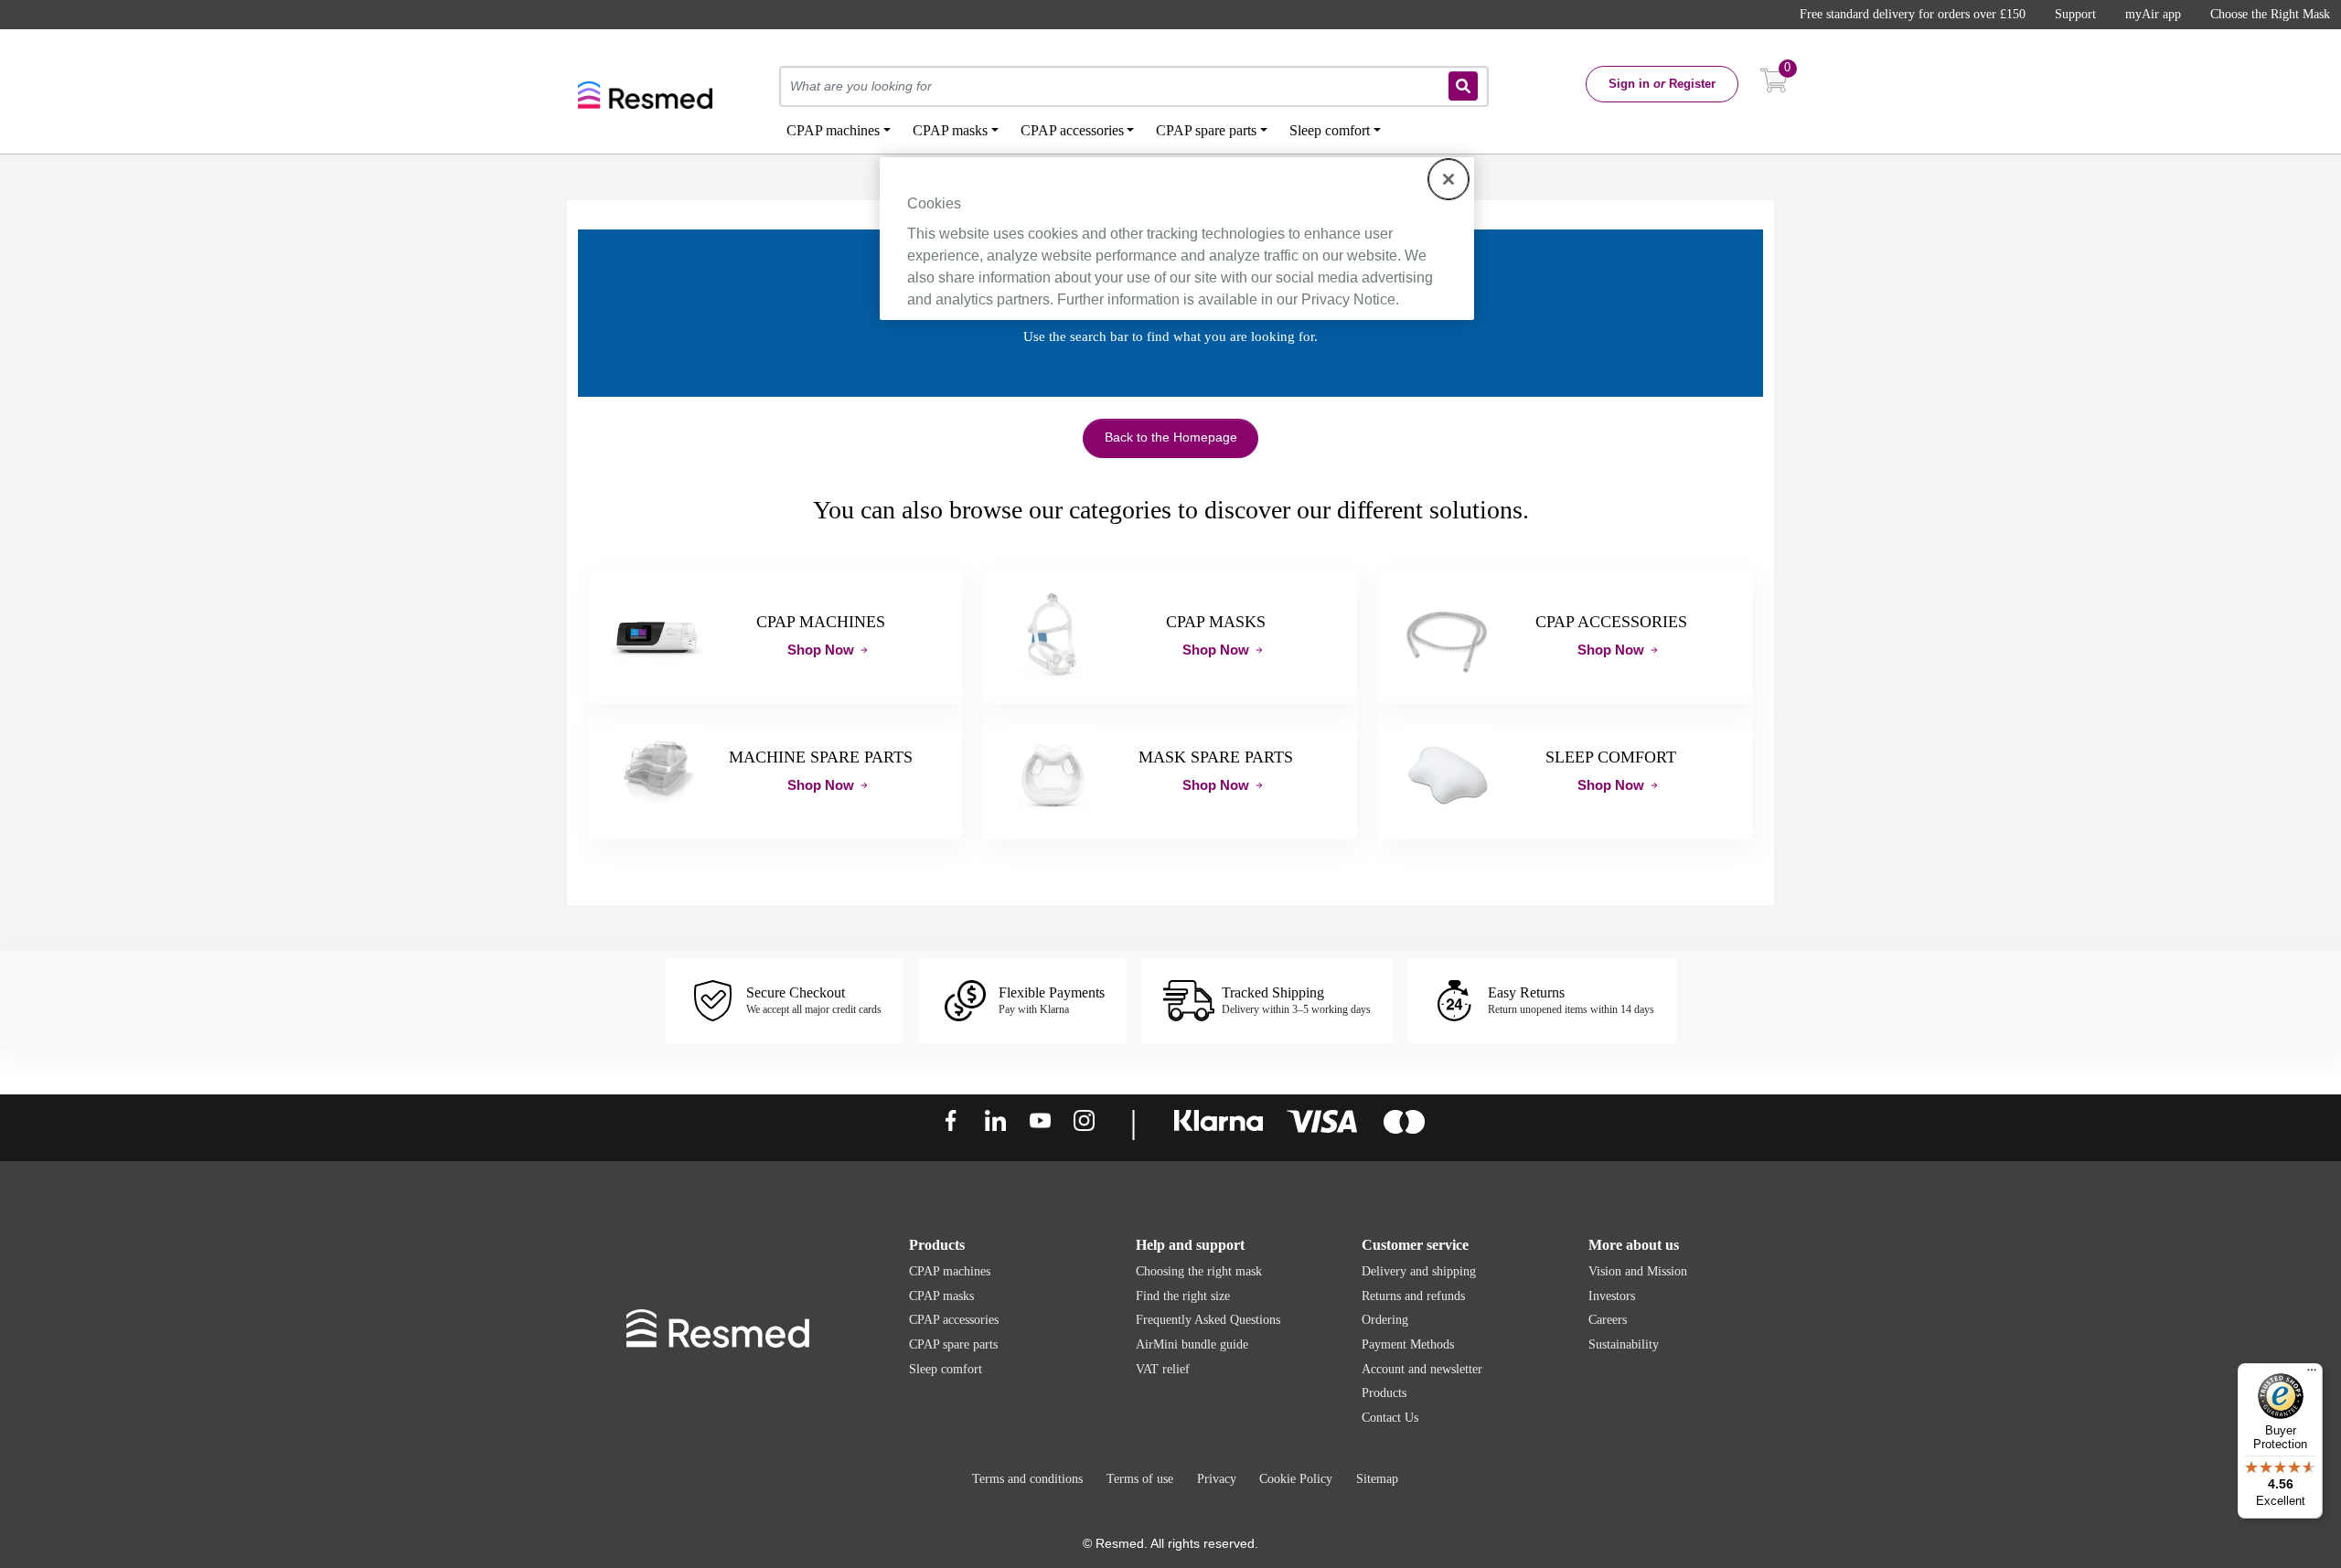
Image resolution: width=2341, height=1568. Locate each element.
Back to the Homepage (1171, 437)
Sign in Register (1662, 84)
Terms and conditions (1027, 1479)
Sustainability (1624, 1344)
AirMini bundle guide (1192, 1344)
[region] (1177, 239)
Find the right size (1183, 1296)
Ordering (1385, 1320)
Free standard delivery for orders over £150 (1913, 14)
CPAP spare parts (953, 1344)
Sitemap (1377, 1479)
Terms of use (1140, 1479)
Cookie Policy (1296, 1479)
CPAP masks (941, 1296)
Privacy (1217, 1479)
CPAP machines (950, 1271)
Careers (1608, 1320)
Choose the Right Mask (2270, 14)
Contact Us (1390, 1418)
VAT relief (1163, 1369)
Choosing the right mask (1199, 1271)
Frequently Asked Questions (1208, 1320)
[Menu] (2312, 1374)
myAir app (2153, 14)
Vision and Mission (1638, 1271)
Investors (1612, 1296)
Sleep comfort (946, 1369)
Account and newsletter (1422, 1369)
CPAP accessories (954, 1320)
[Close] (1448, 179)
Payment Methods (1408, 1344)
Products (1384, 1393)
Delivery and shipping (1419, 1271)
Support (2075, 14)
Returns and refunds (1413, 1296)
